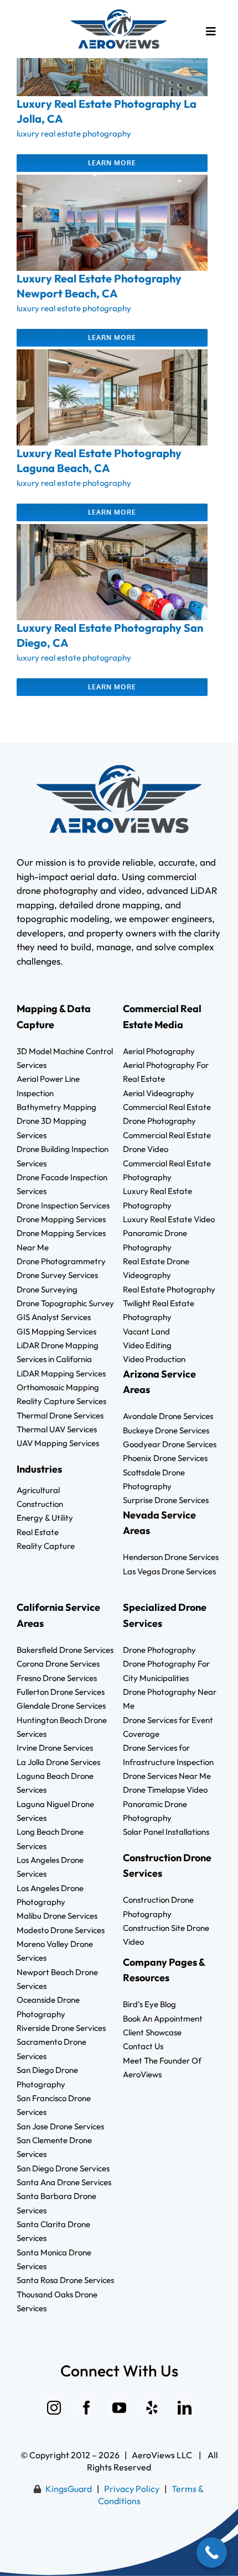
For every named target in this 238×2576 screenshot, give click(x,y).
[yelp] (152, 2408)
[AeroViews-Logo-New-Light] (119, 14)
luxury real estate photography (74, 133)
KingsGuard (69, 2489)
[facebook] (87, 2408)
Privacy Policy (132, 2489)
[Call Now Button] (212, 2553)
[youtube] (119, 2408)
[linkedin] (185, 2408)
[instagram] (54, 2408)
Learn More (112, 163)
